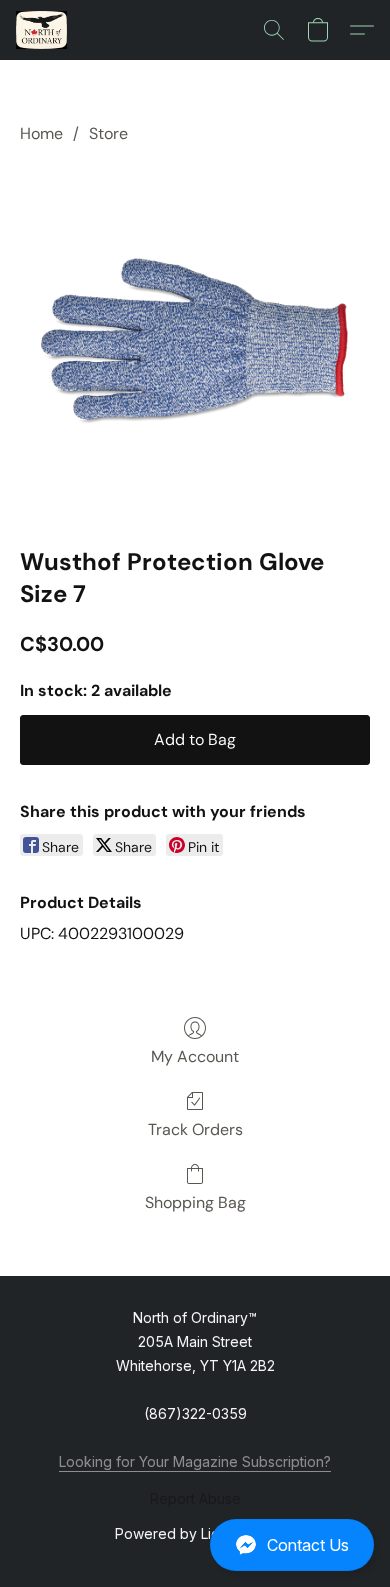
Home (41, 133)
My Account (195, 1056)
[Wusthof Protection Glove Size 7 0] (195, 341)
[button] (195, 1545)
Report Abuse (195, 1498)
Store (108, 133)
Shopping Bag (195, 1202)
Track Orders (195, 1129)
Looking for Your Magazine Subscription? (195, 1461)
